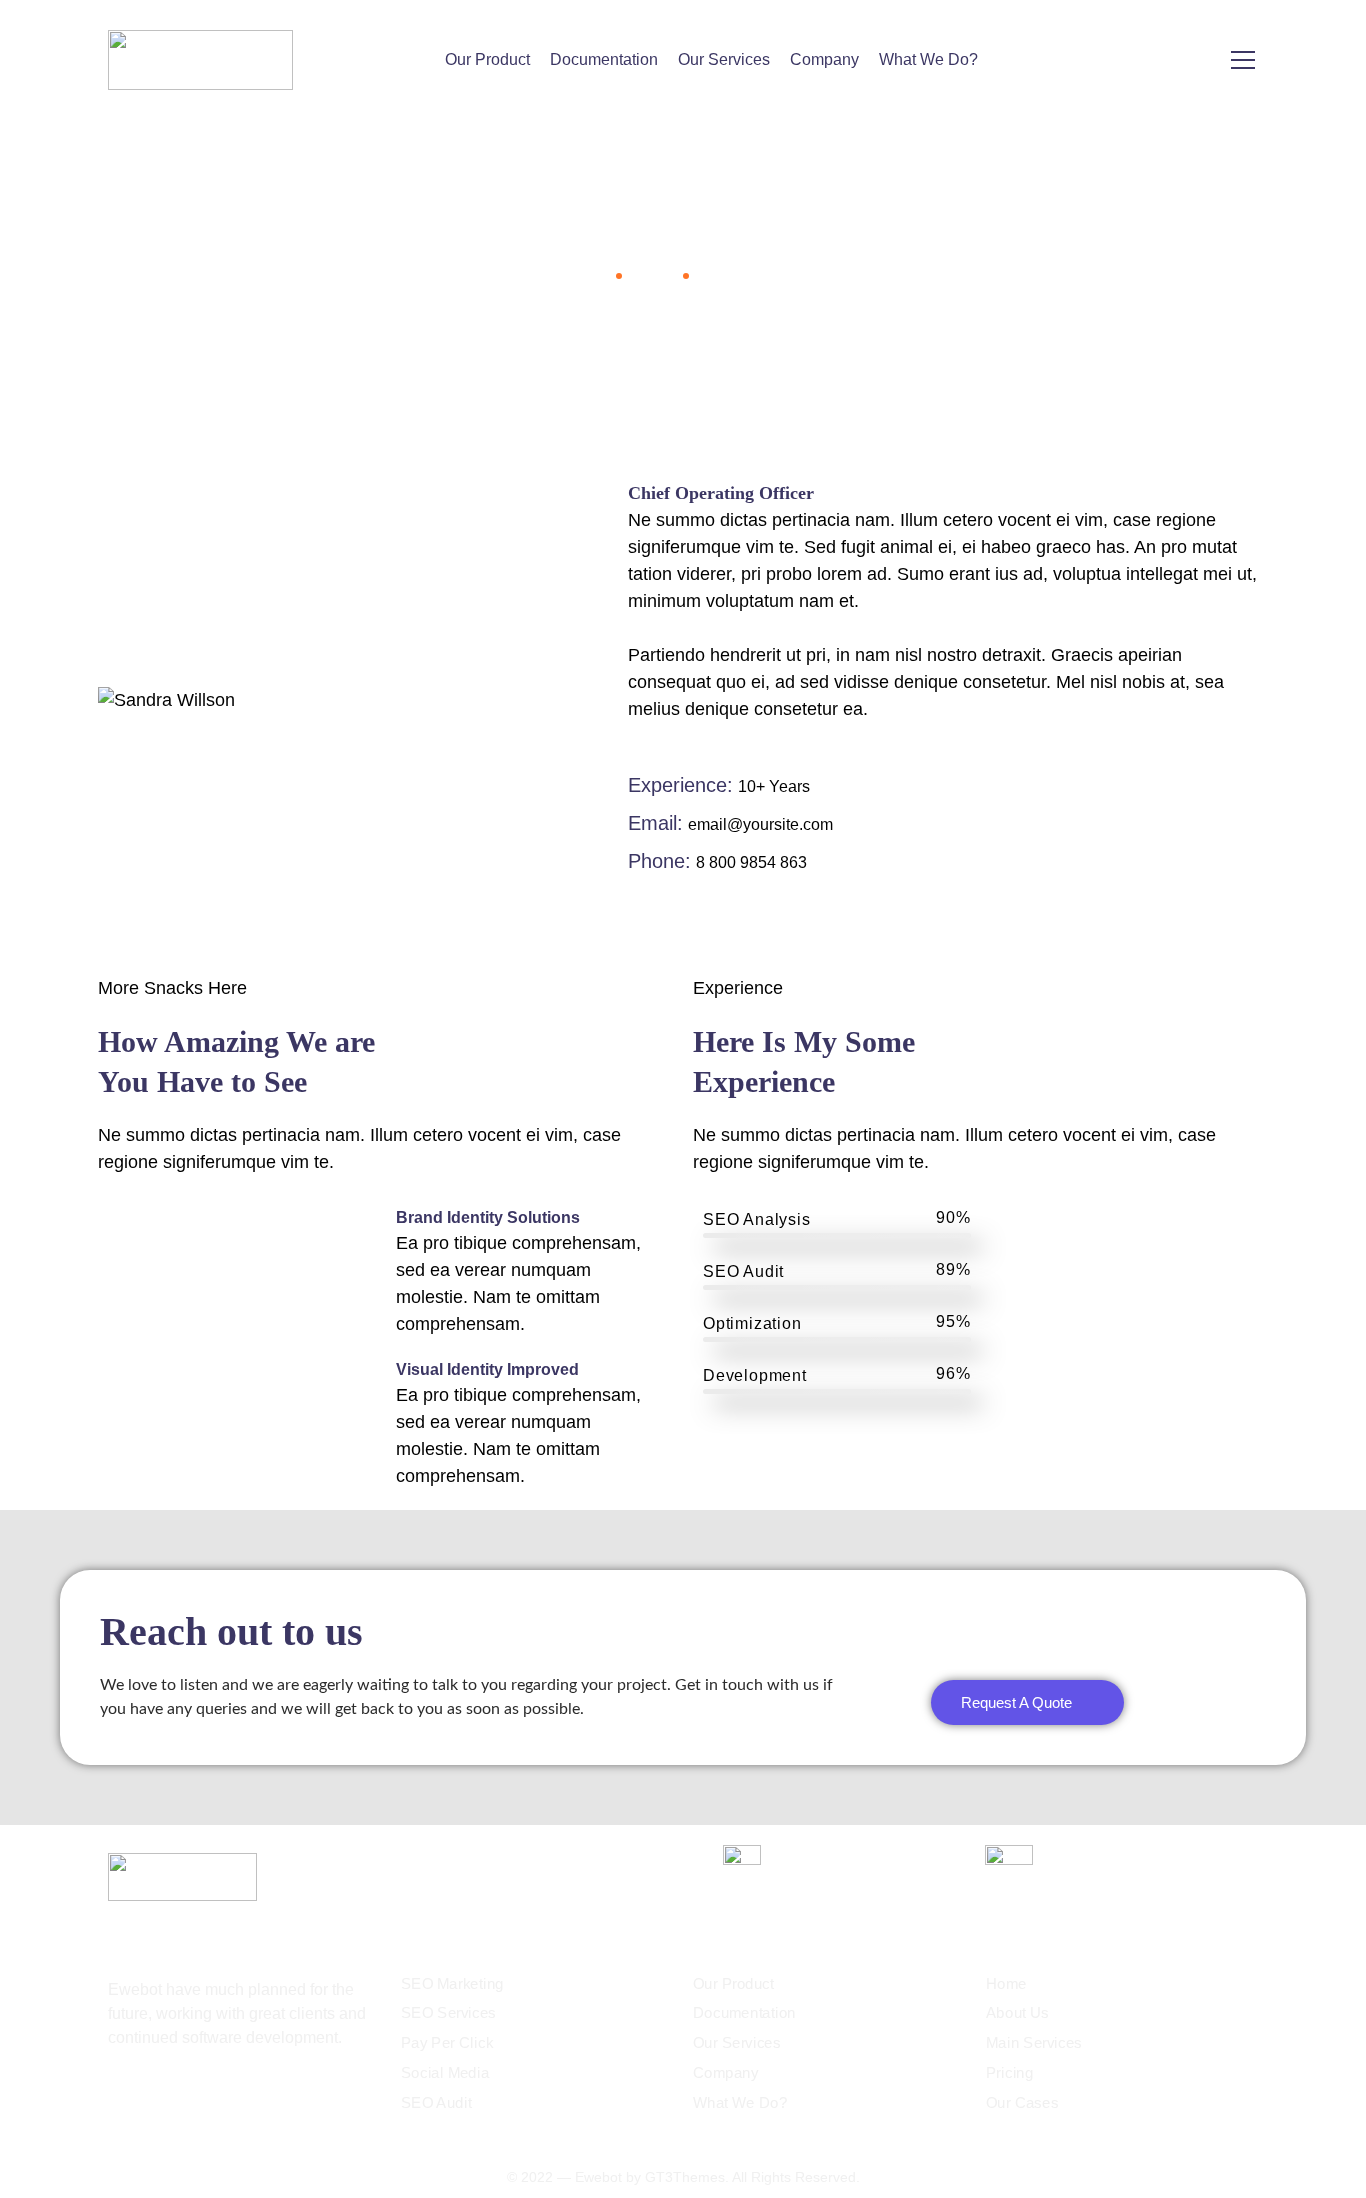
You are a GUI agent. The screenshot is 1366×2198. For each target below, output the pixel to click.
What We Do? (928, 59)
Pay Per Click (447, 2043)
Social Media (445, 2073)
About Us (1017, 2014)
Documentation (604, 59)
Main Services (1034, 2043)
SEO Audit (436, 2103)
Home (586, 274)
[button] (1027, 1702)
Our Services (724, 59)
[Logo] (200, 60)
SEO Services (448, 2014)
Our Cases (1022, 2103)
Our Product (487, 59)
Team (650, 274)
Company (824, 59)
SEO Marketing (452, 1984)
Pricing (1010, 2073)
